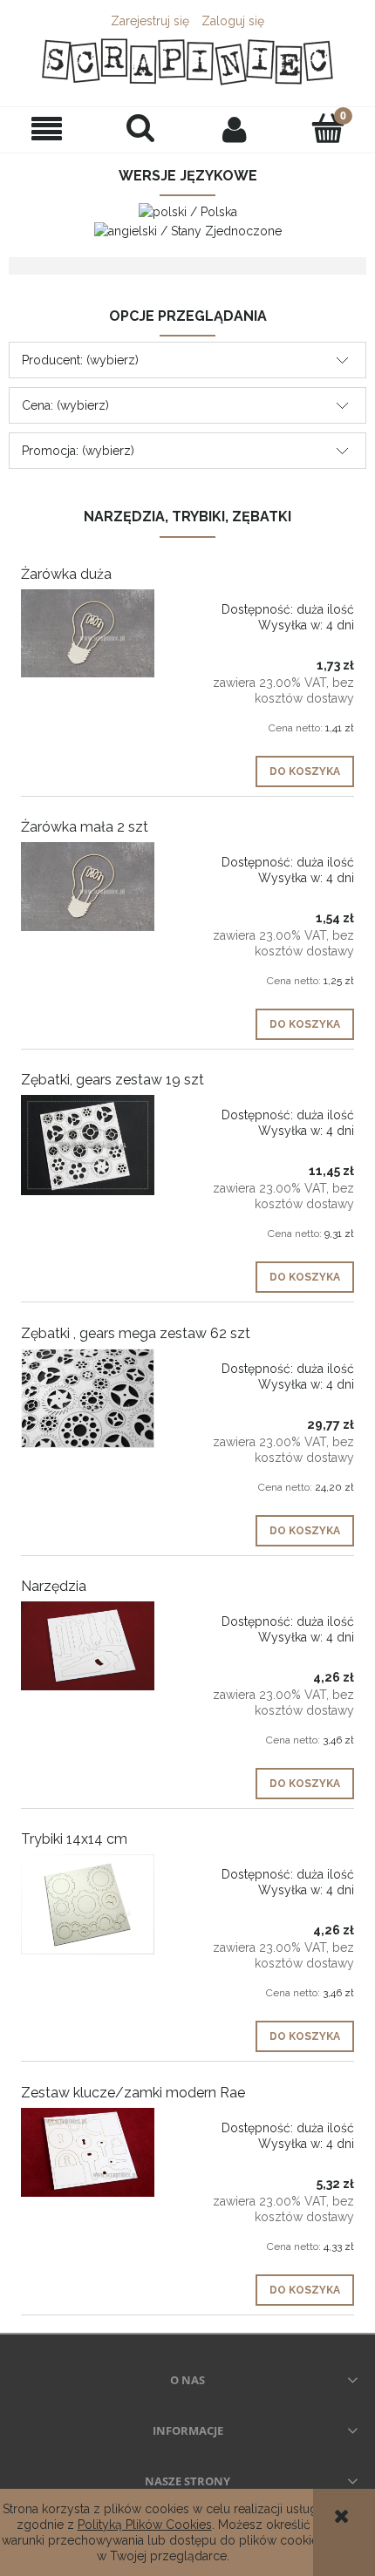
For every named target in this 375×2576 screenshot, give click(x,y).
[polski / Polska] (188, 211)
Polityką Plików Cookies (145, 2525)
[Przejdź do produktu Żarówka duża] (88, 634)
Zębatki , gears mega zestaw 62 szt (136, 1333)
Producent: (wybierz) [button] (80, 360)
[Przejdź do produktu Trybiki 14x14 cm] (88, 1904)
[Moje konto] (235, 129)
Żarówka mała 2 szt (85, 827)
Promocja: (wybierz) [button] (78, 451)
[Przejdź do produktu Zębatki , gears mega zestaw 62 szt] (88, 1399)
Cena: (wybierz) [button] (65, 405)
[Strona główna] (187, 62)
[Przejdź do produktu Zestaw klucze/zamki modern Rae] (88, 2152)
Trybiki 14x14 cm (74, 1839)
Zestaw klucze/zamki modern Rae (133, 2093)
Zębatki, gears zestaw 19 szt (112, 1080)
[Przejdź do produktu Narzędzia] (88, 1646)
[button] (47, 129)
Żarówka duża (66, 574)
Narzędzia (54, 1586)
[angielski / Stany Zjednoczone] (188, 229)
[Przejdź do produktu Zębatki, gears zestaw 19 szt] (88, 1145)
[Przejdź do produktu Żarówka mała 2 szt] (88, 887)
